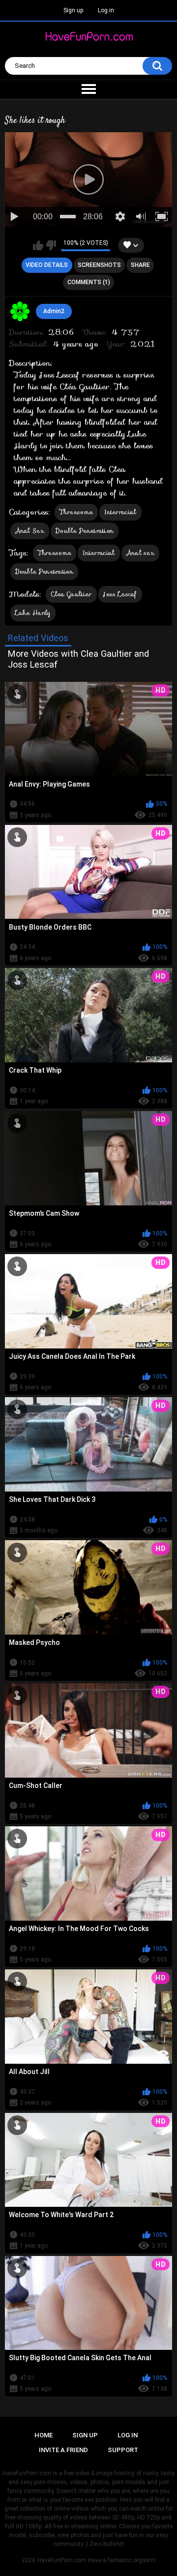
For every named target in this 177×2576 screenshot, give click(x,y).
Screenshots (99, 265)
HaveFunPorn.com (62, 2560)
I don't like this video (51, 245)
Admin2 (54, 311)
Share (140, 265)
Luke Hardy (33, 613)
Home (44, 2435)
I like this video (38, 245)
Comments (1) (89, 282)
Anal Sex (30, 531)
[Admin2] (20, 312)
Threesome (76, 512)
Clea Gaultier (71, 594)
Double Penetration (85, 531)
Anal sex (140, 553)
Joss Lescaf (120, 594)
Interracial (120, 512)
